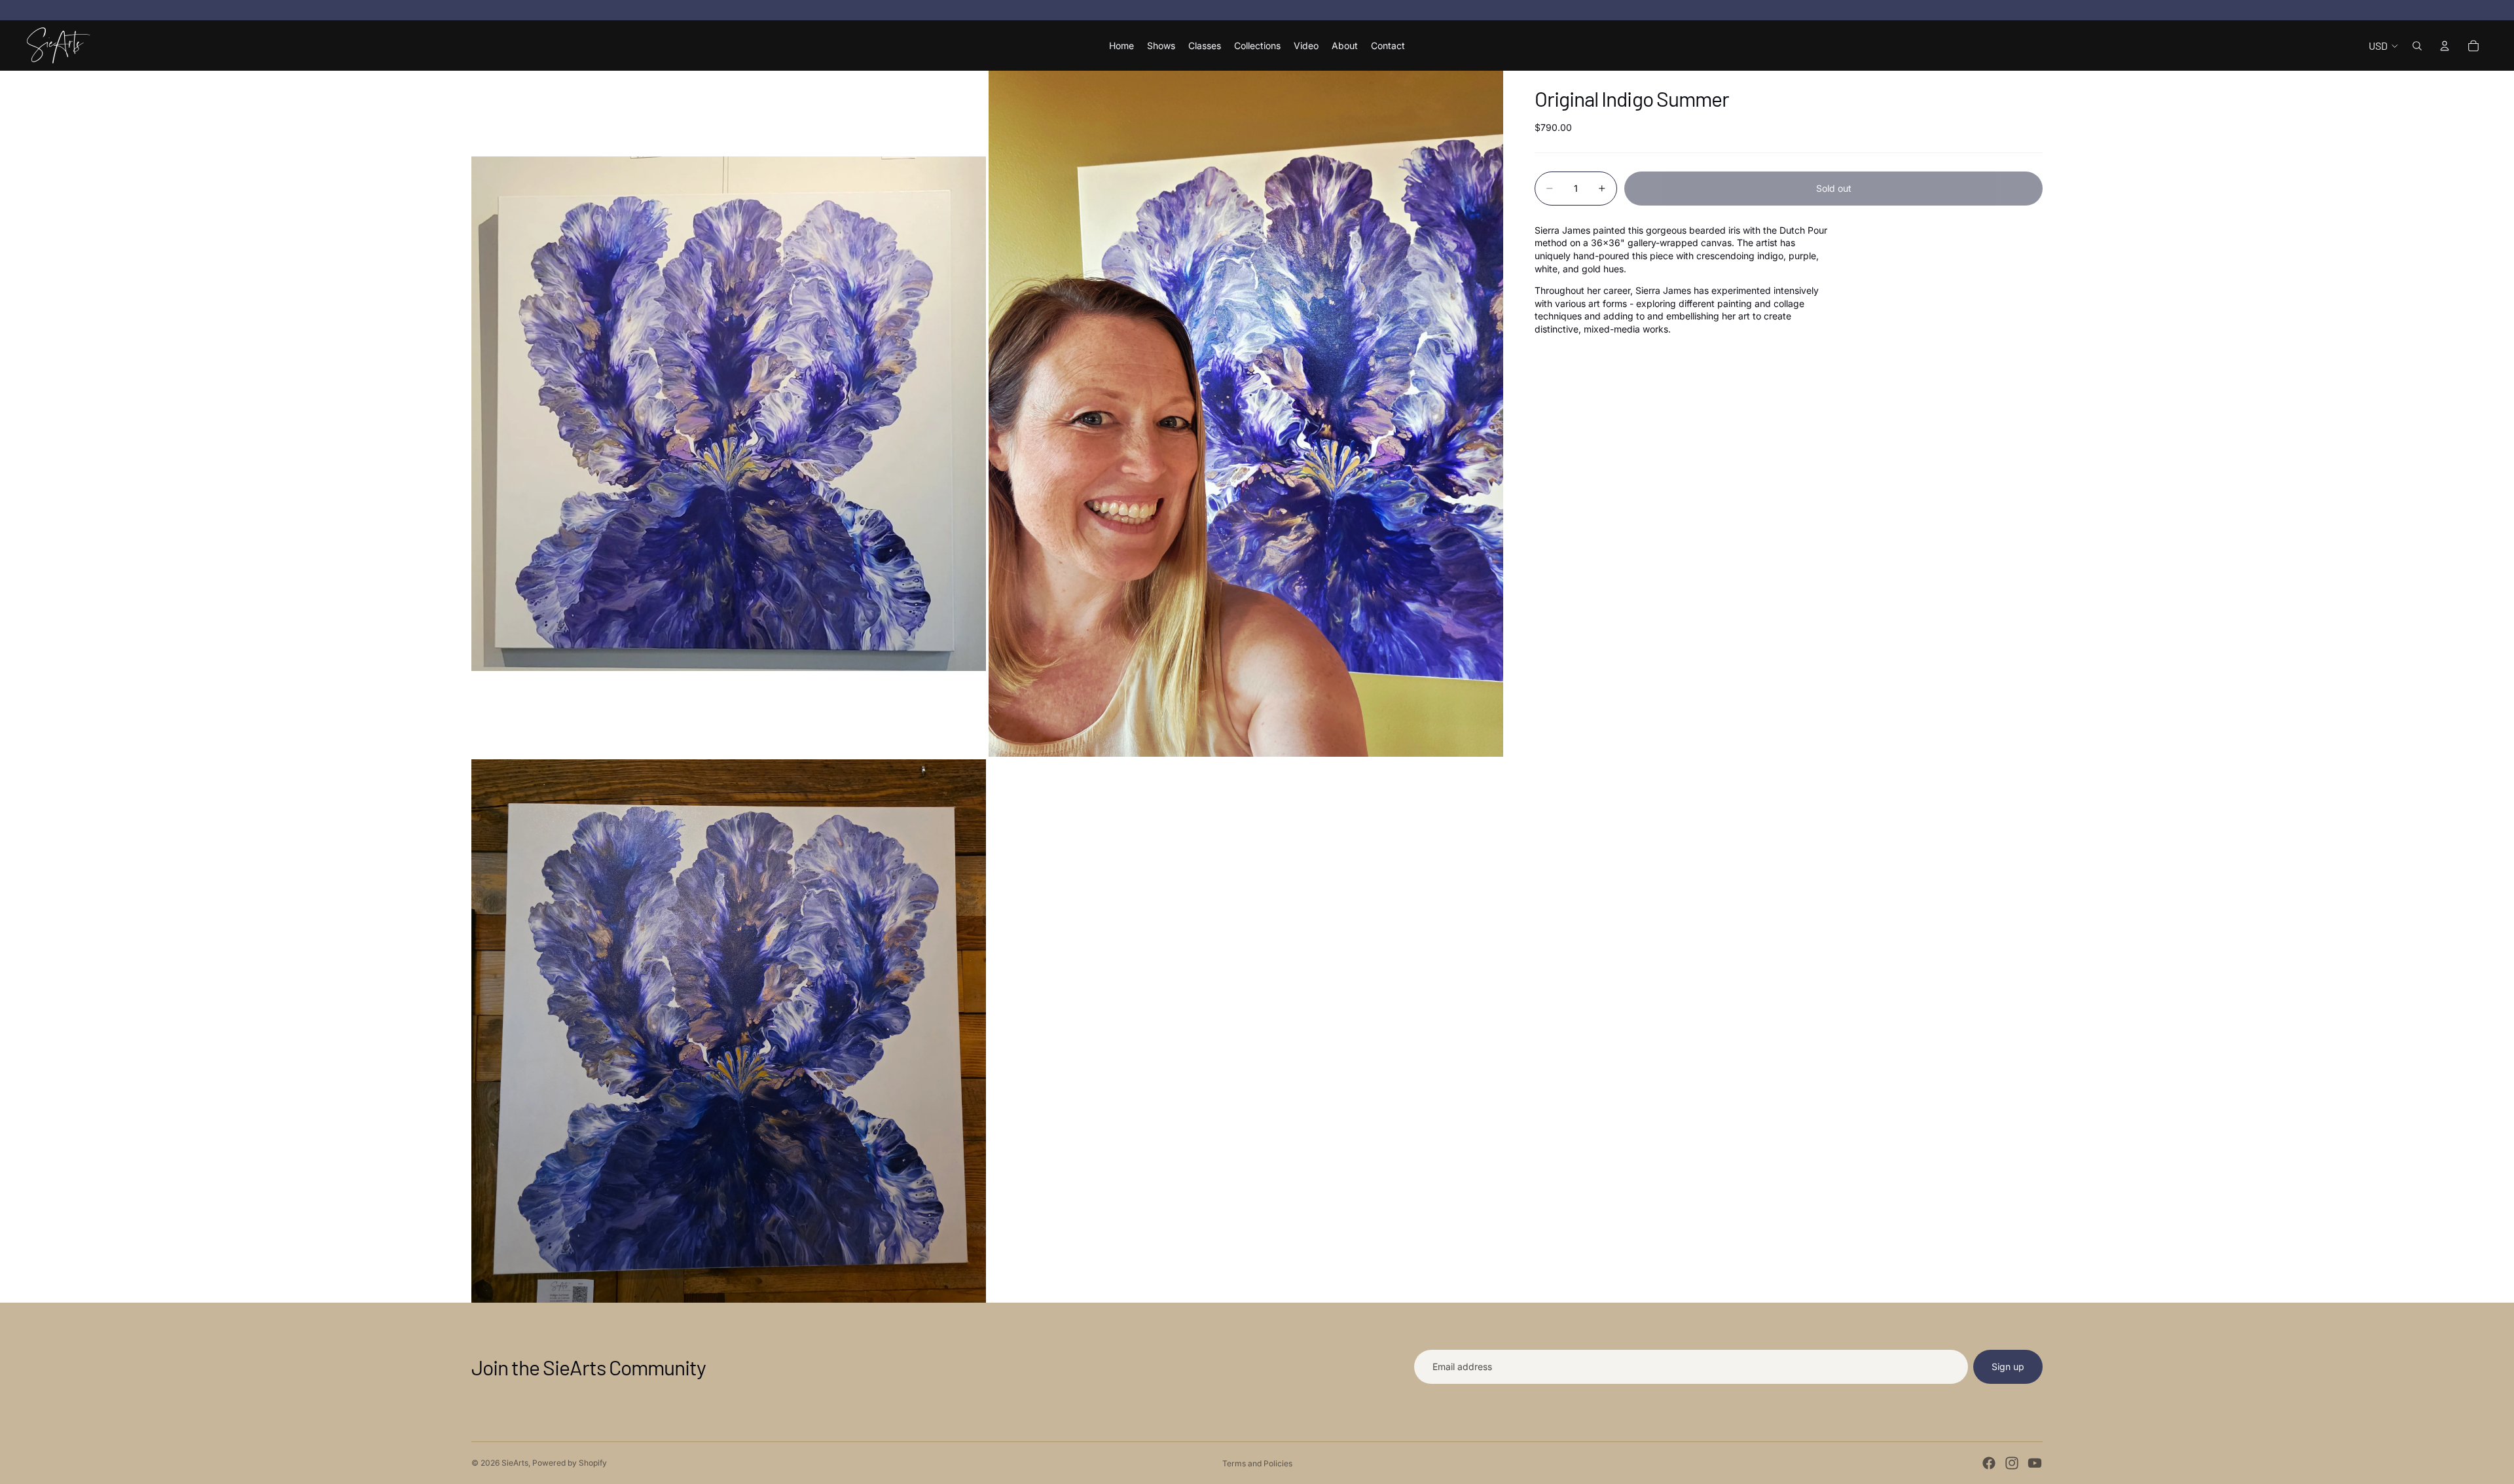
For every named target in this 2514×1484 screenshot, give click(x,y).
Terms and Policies (1257, 1463)
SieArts (515, 1463)
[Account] (2445, 46)
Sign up (2008, 1366)
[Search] (2417, 46)
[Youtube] (2035, 1463)
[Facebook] (1989, 1463)
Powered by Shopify (570, 1463)
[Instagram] (2012, 1463)
